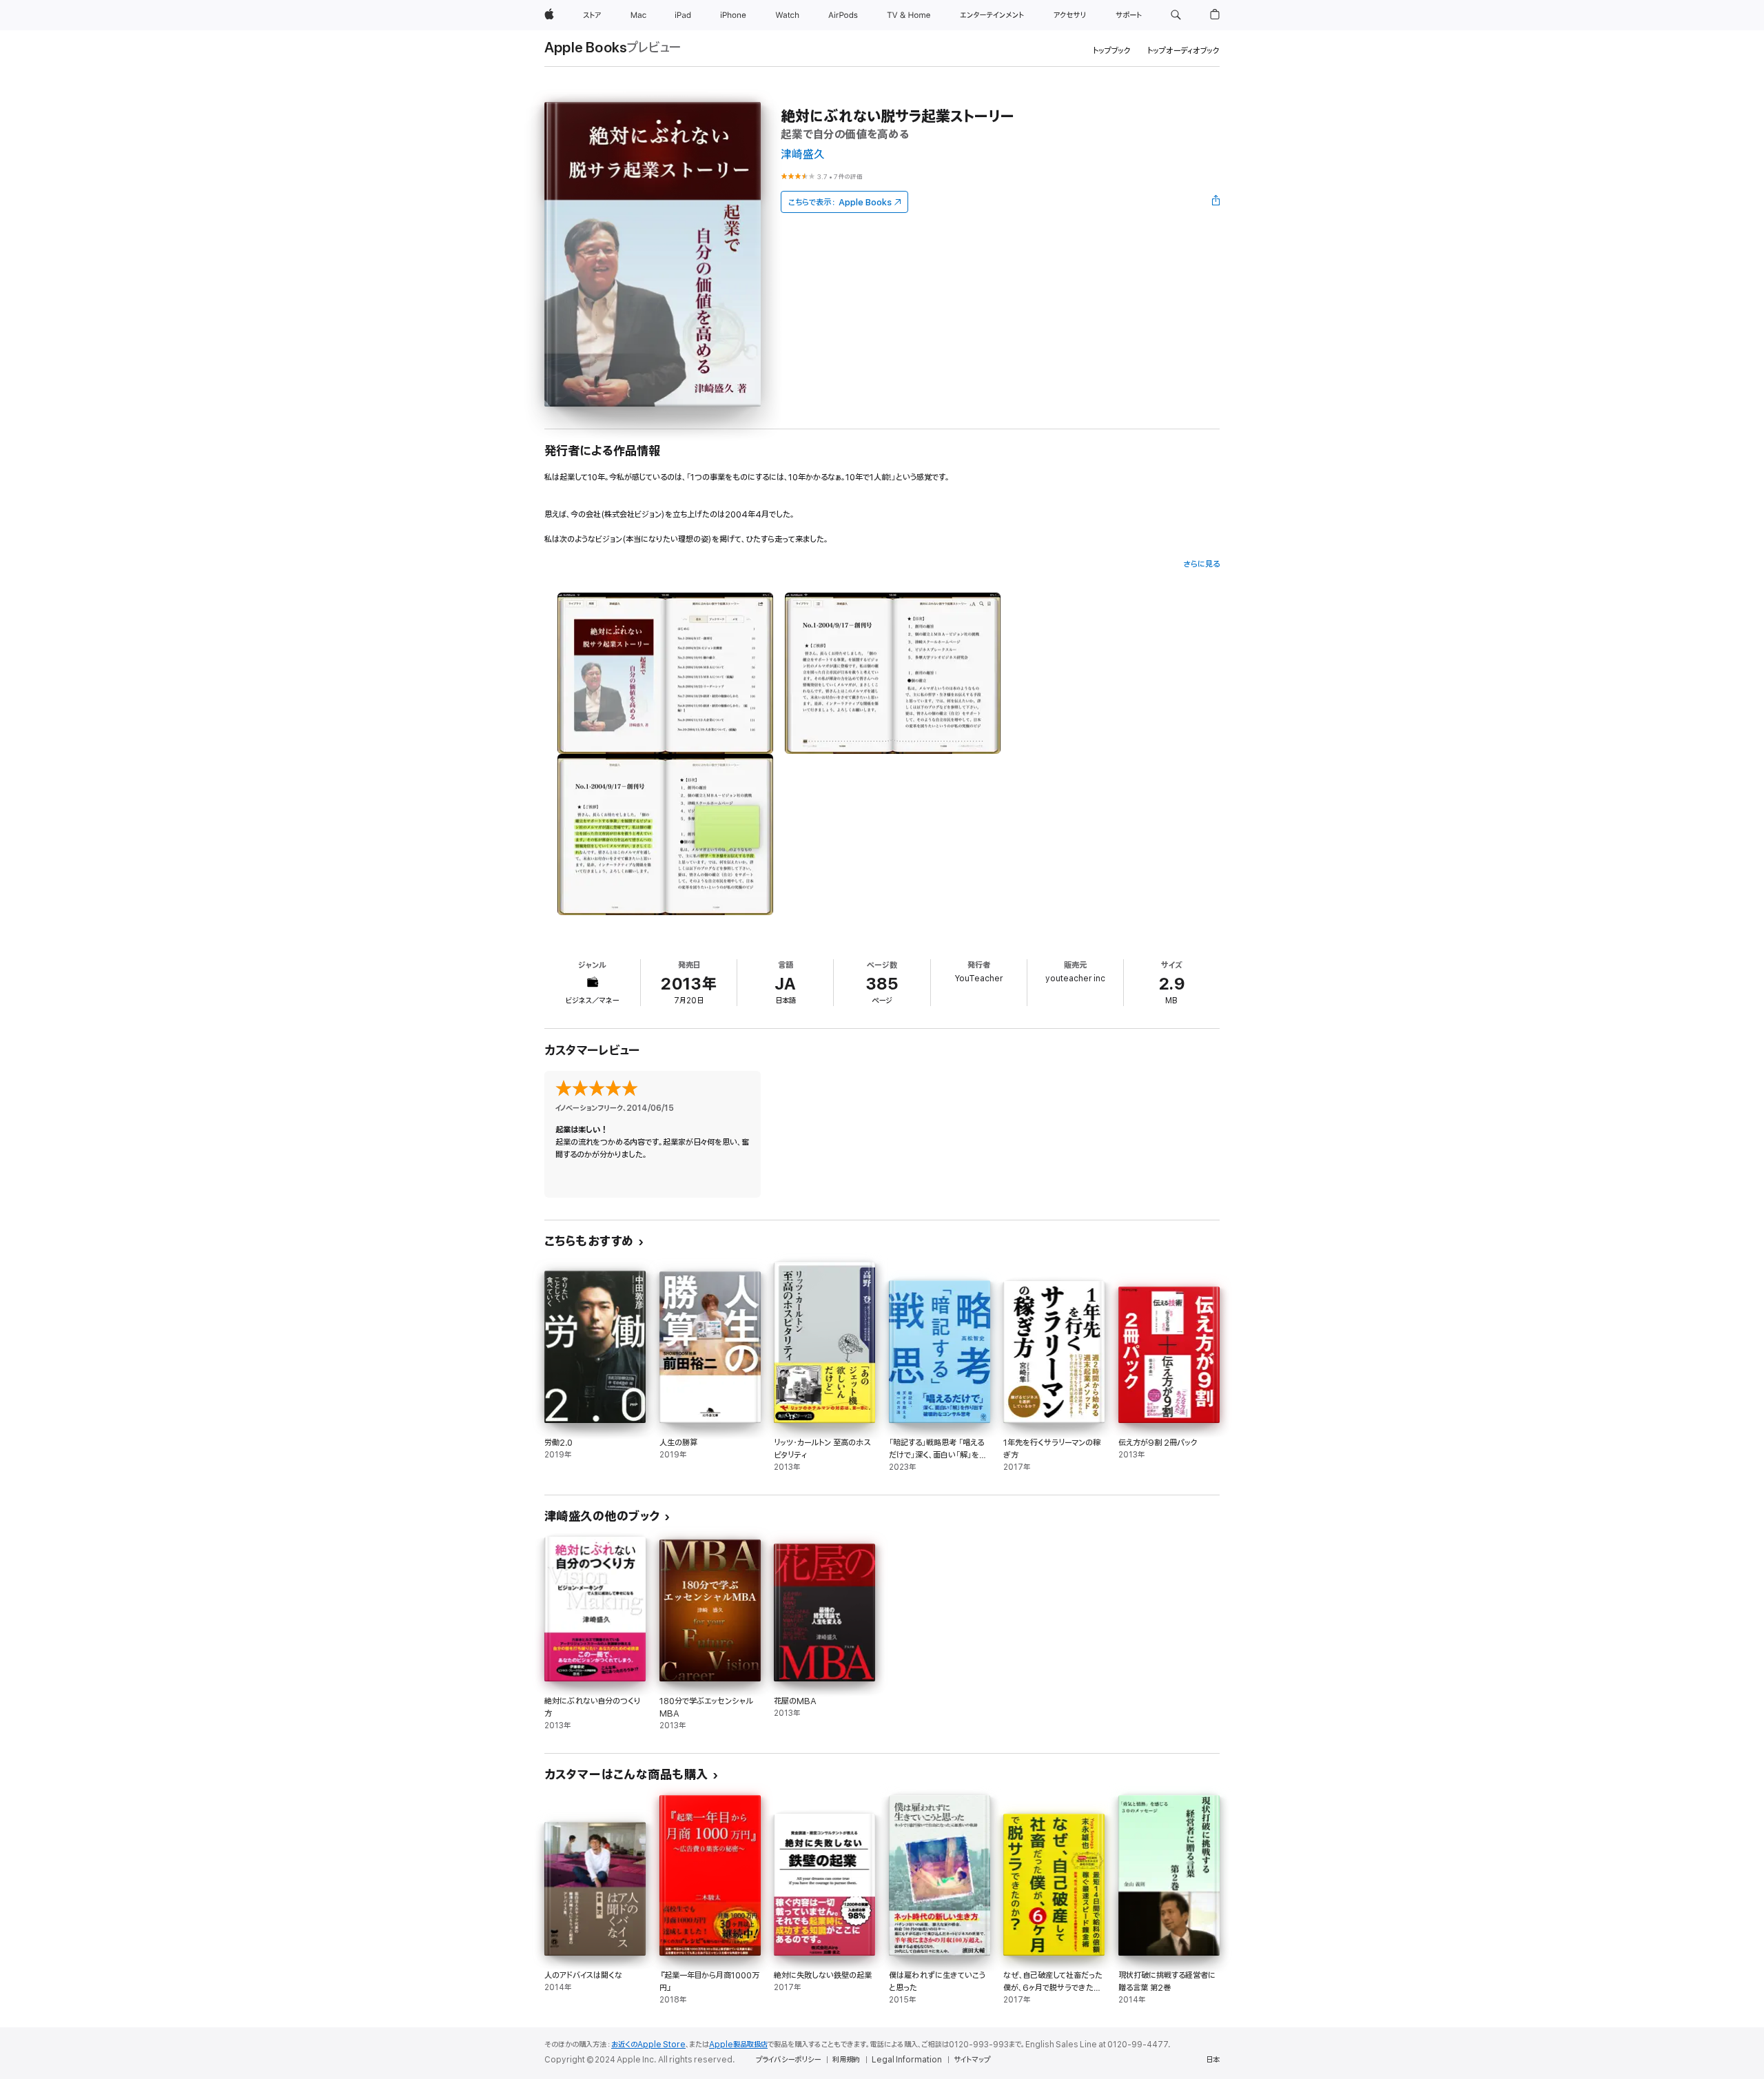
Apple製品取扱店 (738, 2045)
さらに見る (1201, 564)
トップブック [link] (1112, 51)
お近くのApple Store (648, 2045)
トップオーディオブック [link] (1183, 51)
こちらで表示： (840, 202)
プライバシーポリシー (788, 2060)
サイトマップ (972, 2060)
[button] (1176, 15)
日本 (1213, 2060)
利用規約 (846, 2060)
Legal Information (907, 2060)
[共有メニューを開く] (1216, 202)
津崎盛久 (803, 155)
